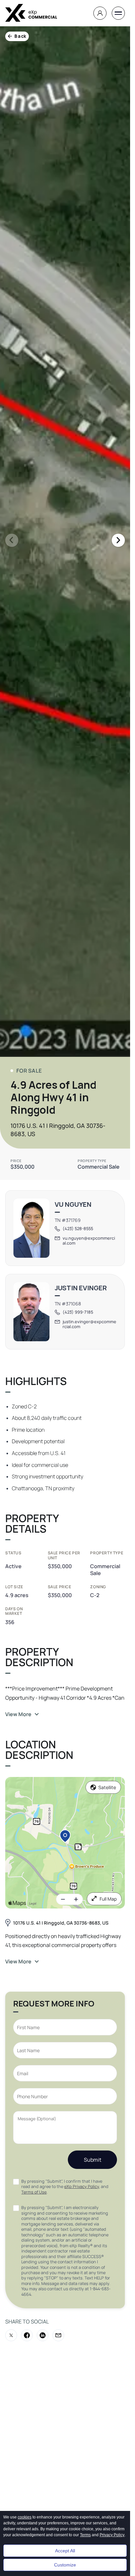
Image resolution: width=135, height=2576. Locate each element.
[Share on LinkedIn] (43, 2335)
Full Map (108, 1899)
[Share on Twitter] (11, 2335)
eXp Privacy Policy (82, 2187)
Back (20, 36)
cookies (25, 2517)
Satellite (107, 1787)
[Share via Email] (58, 2335)
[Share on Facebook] (27, 2335)
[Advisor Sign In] (100, 13)
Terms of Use (34, 2192)
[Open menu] (118, 13)
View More (18, 1714)
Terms (85, 2535)
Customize (65, 2565)
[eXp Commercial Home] (31, 13)
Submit (93, 2160)
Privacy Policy (112, 2535)
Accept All (65, 2551)
